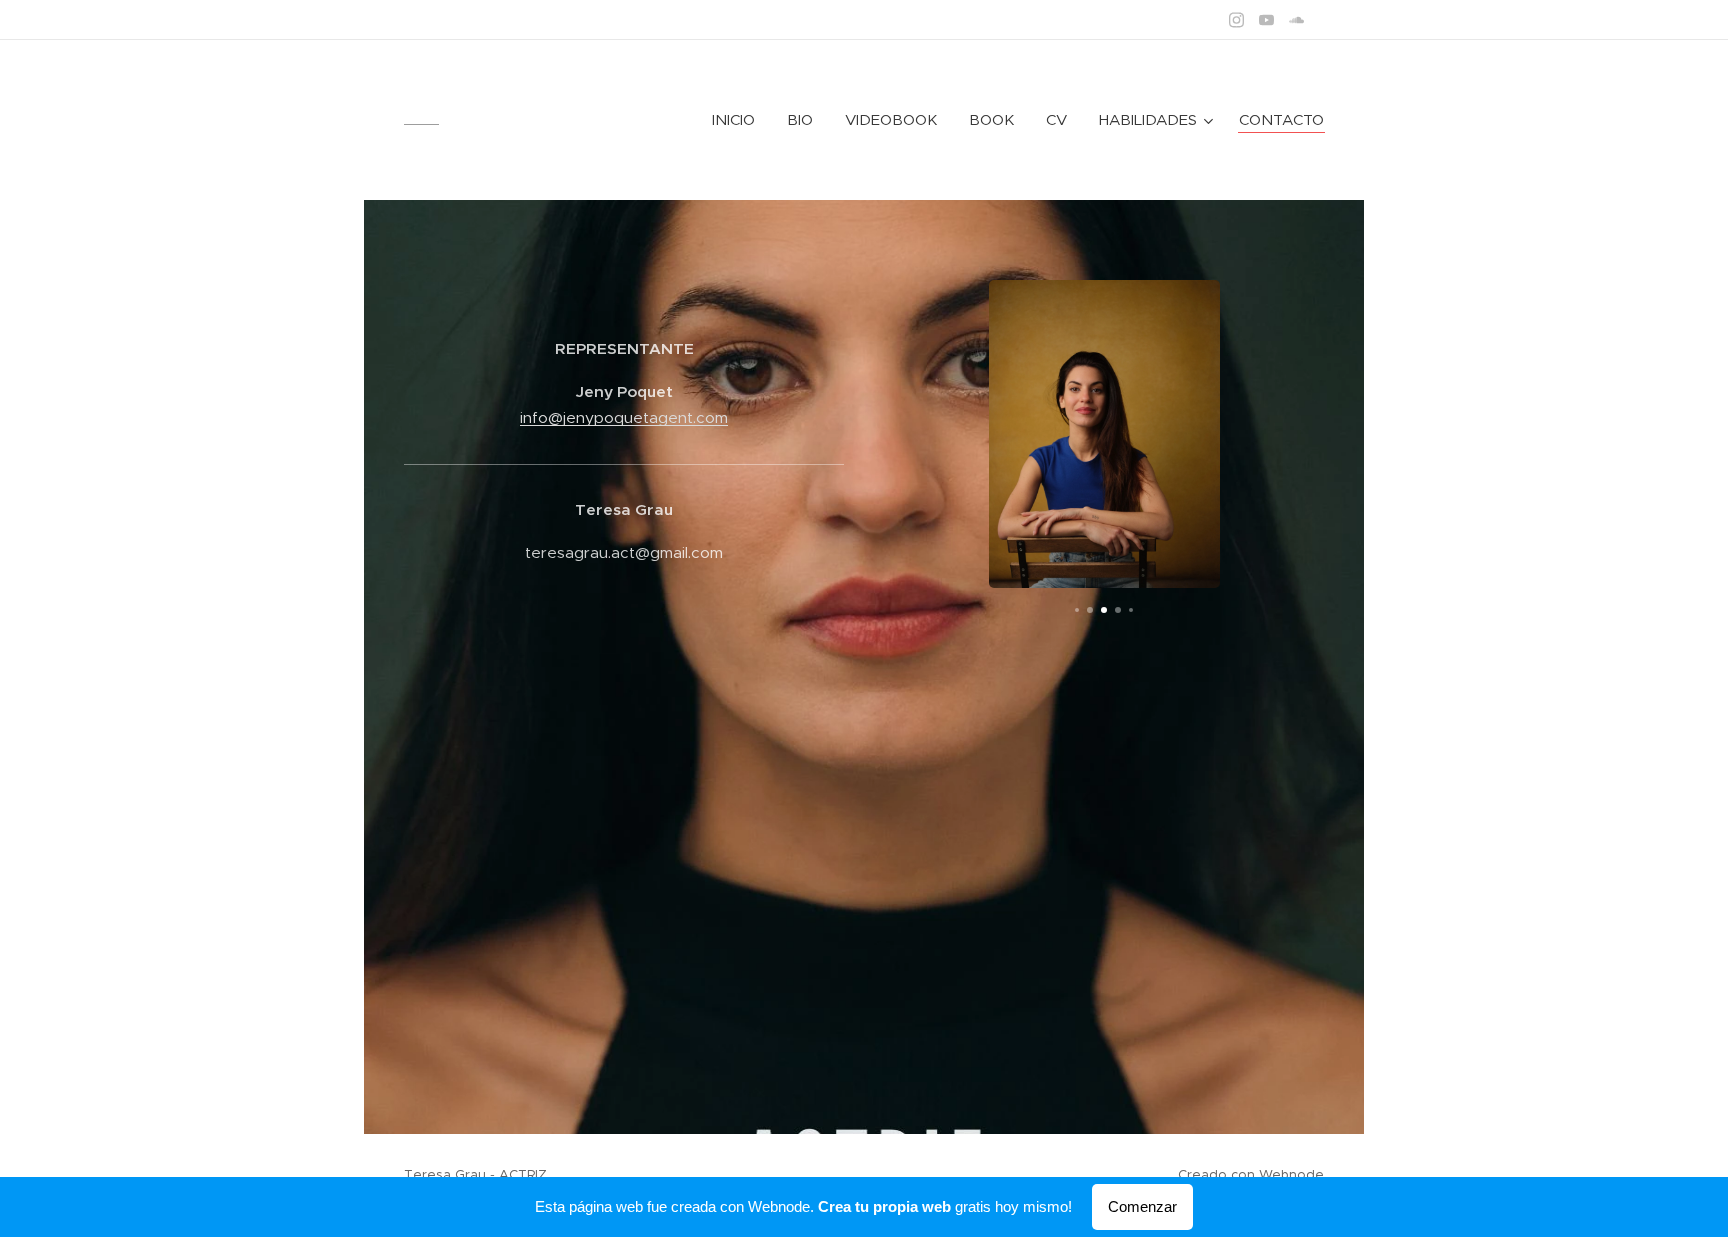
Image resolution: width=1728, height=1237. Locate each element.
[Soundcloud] (1296, 20)
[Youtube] (1266, 20)
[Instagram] (1236, 20)
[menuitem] (739, 120)
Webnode (1291, 1174)
